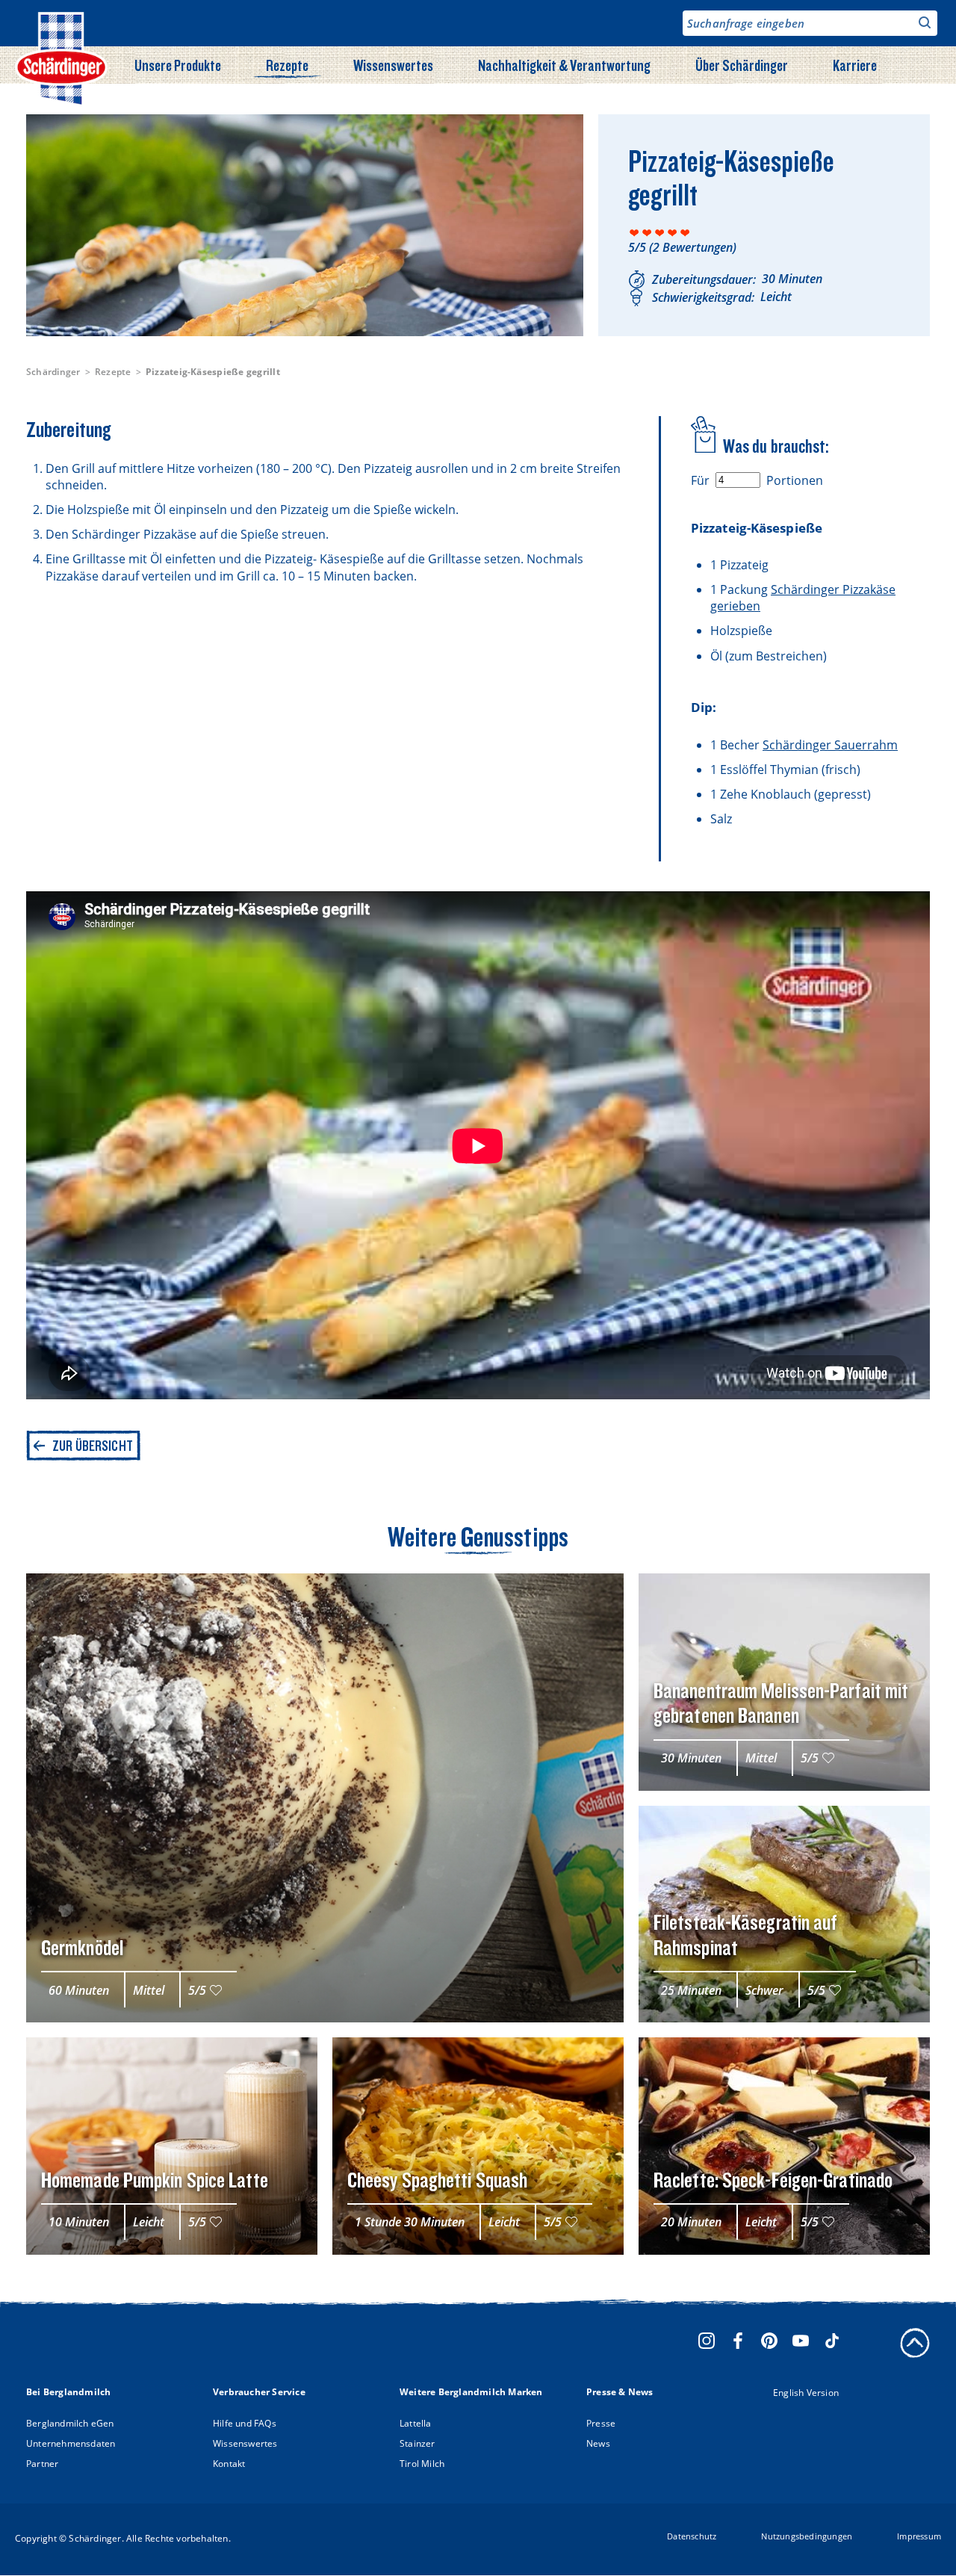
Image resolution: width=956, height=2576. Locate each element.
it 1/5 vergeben (634, 233)
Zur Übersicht (93, 1446)
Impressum (919, 2536)
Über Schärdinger (742, 65)
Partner (42, 2464)
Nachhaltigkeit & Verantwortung (564, 65)
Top (915, 2343)
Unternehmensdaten (71, 2443)
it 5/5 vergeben (685, 233)
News (598, 2443)
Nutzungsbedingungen (807, 2536)
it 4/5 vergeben (673, 233)
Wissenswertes (393, 65)
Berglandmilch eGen (70, 2423)
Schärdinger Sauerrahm (830, 745)
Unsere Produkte (178, 65)
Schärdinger (53, 372)
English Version (806, 2393)
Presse (601, 2423)
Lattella (416, 2423)
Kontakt (229, 2464)
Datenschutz (692, 2536)
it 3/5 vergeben (660, 233)
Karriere (855, 65)
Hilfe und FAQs (245, 2423)
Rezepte (287, 65)
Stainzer (418, 2443)
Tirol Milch (422, 2464)
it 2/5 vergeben (647, 233)
